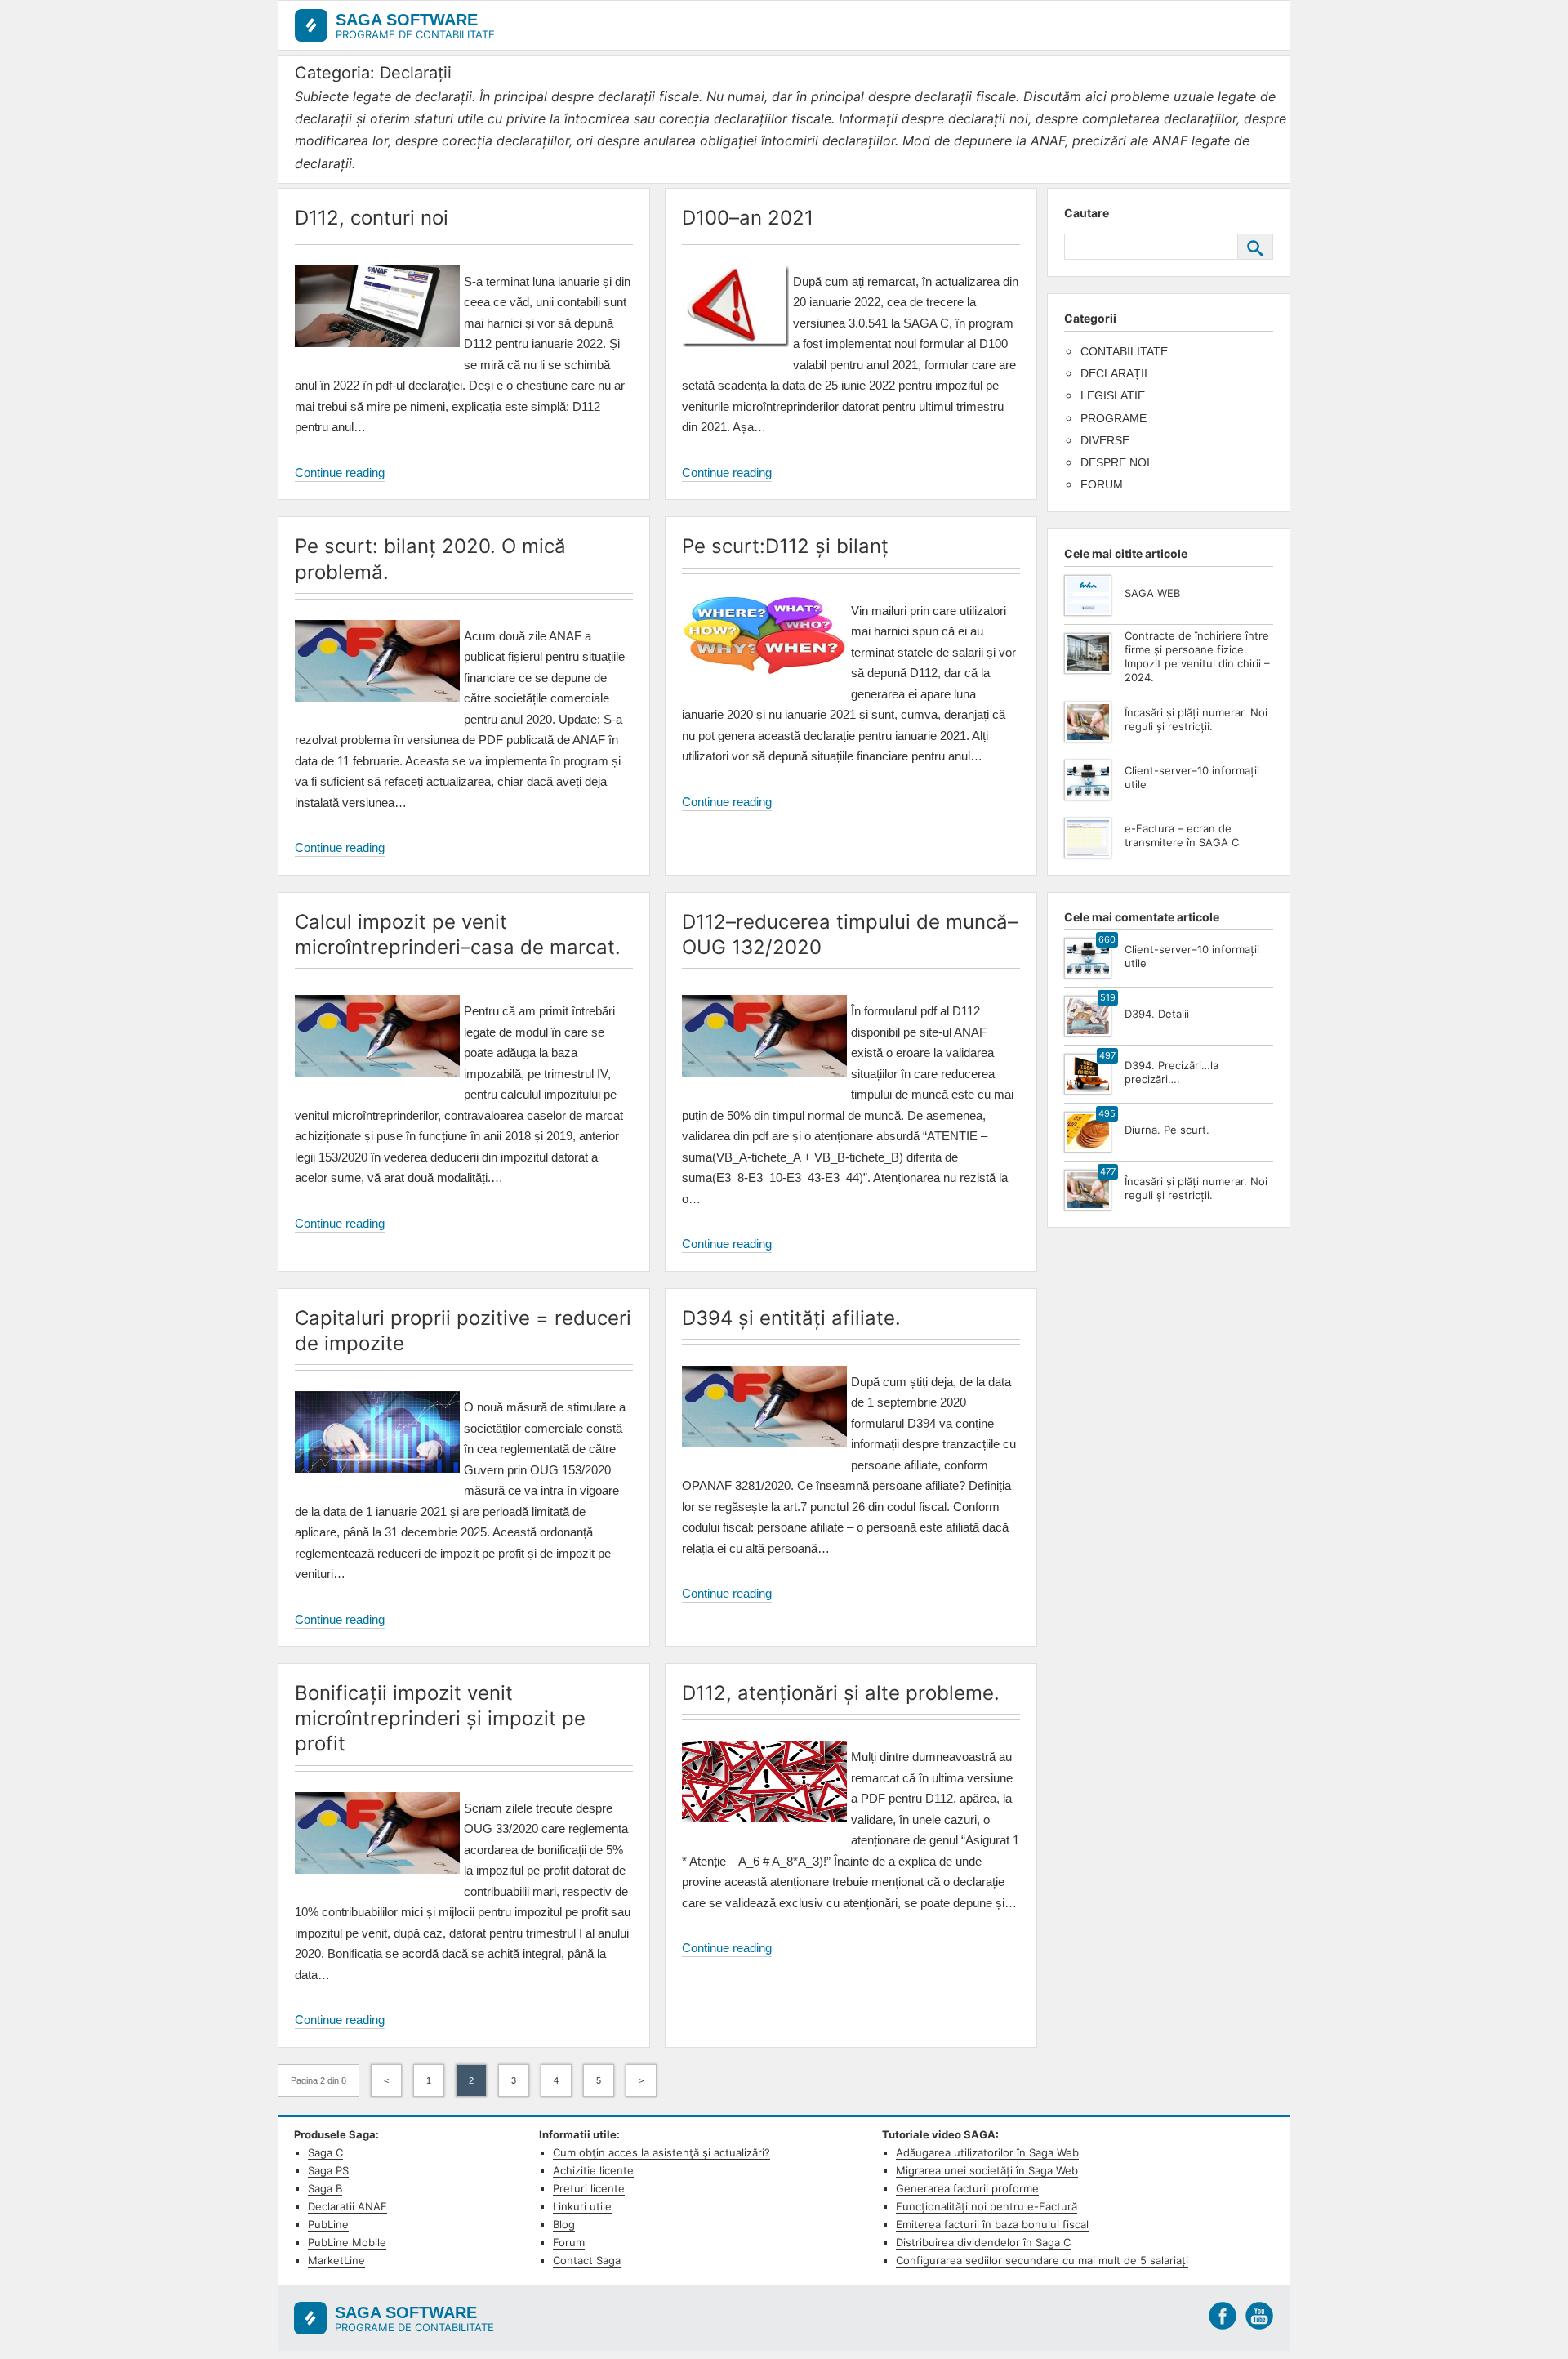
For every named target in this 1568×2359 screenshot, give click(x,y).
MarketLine (336, 2260)
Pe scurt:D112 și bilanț (785, 546)
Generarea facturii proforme (967, 2188)
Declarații (1114, 373)
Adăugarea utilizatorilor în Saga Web (987, 2152)
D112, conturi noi (372, 218)
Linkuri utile (582, 2206)
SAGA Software (407, 20)
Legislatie (1113, 395)
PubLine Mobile (347, 2242)
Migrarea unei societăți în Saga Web (987, 2170)
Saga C (325, 2152)
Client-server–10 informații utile (1192, 777)
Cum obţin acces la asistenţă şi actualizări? (661, 2152)
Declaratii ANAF (347, 2206)
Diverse (1105, 440)
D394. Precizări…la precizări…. (1172, 1072)
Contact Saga (587, 2260)
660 (1107, 939)
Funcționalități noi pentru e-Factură (987, 2206)
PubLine (328, 2224)
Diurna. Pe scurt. (1167, 1130)
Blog (564, 2224)
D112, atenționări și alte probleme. (841, 1693)
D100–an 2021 (748, 218)
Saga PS (328, 2170)
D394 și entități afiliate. (791, 1318)
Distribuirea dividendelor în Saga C (983, 2242)
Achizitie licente (593, 2170)
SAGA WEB (1152, 593)
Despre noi (1115, 462)
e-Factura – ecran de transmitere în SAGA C (1182, 835)
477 (1108, 1171)
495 (1107, 1113)
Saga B (325, 2188)
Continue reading (340, 474)
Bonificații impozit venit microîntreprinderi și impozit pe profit (440, 1718)
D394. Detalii (1157, 1014)
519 (1108, 997)
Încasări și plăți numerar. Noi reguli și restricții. (1196, 719)
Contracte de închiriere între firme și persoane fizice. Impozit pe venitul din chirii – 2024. (1197, 656)
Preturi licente (589, 2188)
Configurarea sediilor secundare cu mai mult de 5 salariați (1042, 2260)
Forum (1102, 484)
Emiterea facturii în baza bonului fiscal (992, 2224)
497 (1107, 1055)
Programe (1114, 418)
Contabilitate (1124, 351)
